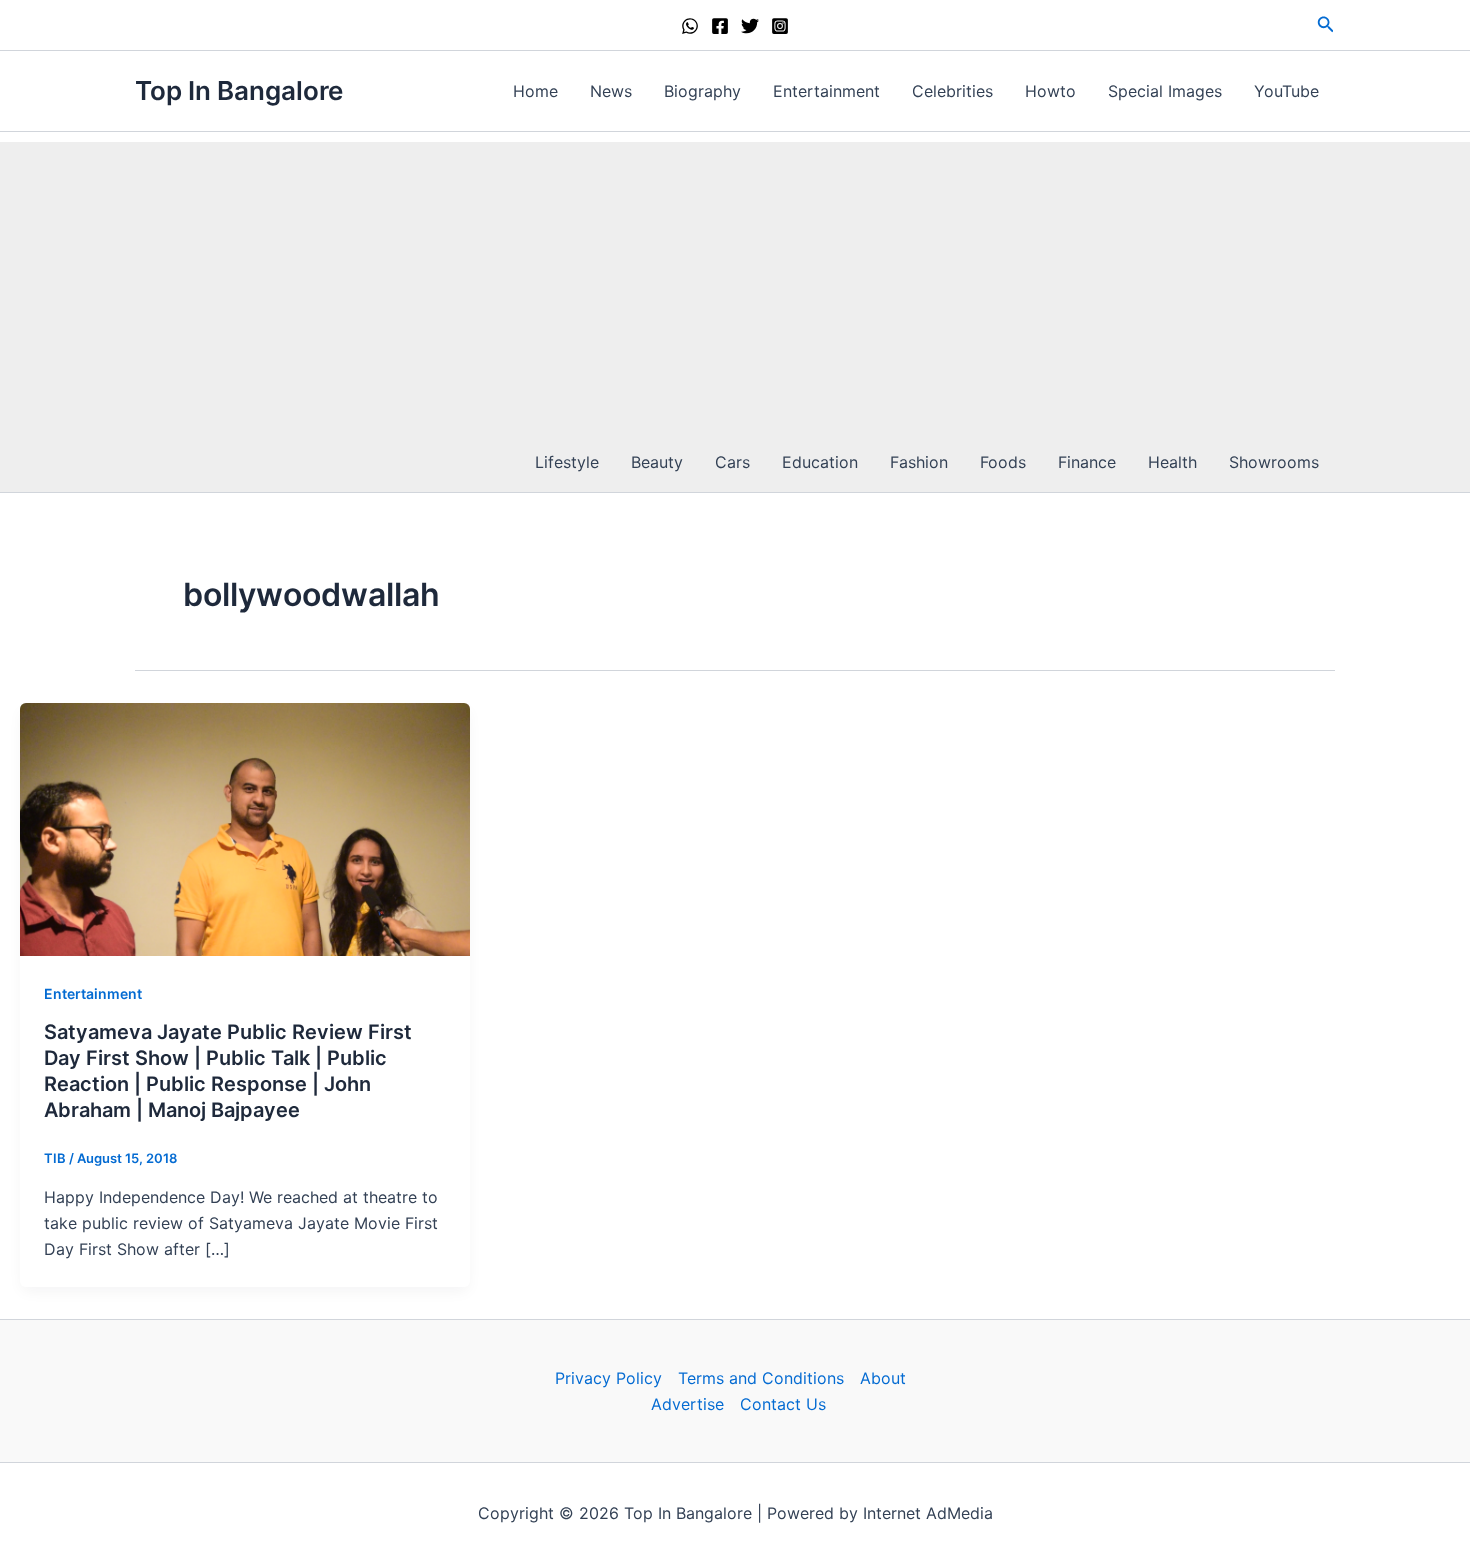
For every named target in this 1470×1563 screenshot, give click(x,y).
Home (535, 91)
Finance (1087, 462)
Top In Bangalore (239, 90)
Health (1172, 462)
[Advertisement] (735, 282)
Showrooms (1274, 462)
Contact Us (783, 1404)
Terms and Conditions (761, 1378)
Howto (1050, 91)
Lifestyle (567, 462)
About (883, 1378)
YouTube (1286, 91)
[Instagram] (780, 26)
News (611, 91)
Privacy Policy (608, 1378)
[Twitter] (750, 26)
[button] (1326, 24)
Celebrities (952, 91)
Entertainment (826, 91)
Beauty (657, 462)
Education (820, 462)
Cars (732, 462)
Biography (702, 91)
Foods (1003, 462)
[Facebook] (720, 26)
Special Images (1165, 91)
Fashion (919, 462)
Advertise (687, 1404)
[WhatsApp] (690, 26)
